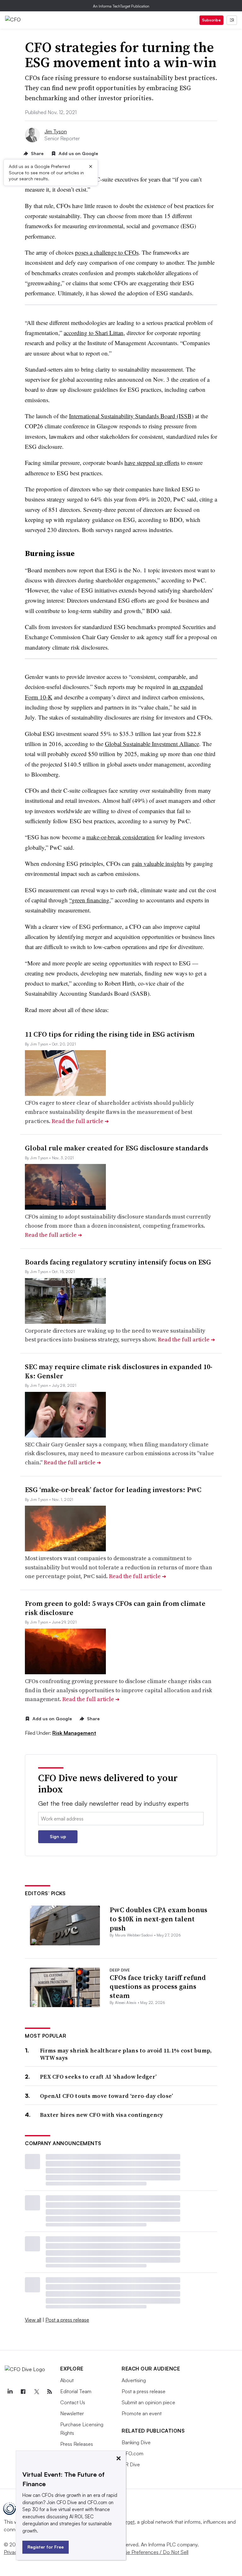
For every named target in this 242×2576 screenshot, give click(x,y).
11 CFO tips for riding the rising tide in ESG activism (110, 1034)
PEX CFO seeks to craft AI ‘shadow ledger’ (98, 2077)
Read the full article (80, 1121)
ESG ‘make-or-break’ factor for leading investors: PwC (113, 1490)
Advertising (134, 2380)
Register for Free (46, 2547)
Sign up (58, 1836)
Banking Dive (136, 2442)
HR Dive (131, 2464)
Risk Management (74, 1733)
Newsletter (72, 2413)
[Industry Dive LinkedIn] (10, 2392)
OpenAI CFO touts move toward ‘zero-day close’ (107, 2096)
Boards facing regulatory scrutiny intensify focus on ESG (118, 1262)
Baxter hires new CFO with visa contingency (102, 2115)
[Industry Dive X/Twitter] (36, 2392)
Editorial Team (76, 2391)
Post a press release (67, 2320)
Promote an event (142, 2413)
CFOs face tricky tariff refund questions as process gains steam (158, 1986)
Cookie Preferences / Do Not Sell (151, 2552)
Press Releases (77, 2444)
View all (33, 2320)
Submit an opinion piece (148, 2402)
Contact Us (73, 2402)
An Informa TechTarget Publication (121, 6)
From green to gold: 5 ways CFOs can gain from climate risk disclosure (115, 1608)
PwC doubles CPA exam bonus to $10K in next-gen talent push (158, 1919)
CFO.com (133, 2453)
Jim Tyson (56, 131)
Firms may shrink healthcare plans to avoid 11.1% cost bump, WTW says (126, 2054)
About (67, 2380)
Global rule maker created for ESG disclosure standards (117, 1148)
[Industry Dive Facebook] (23, 2392)
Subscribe (211, 20)
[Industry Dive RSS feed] (49, 2392)
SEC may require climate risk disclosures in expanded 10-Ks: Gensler (119, 1371)
